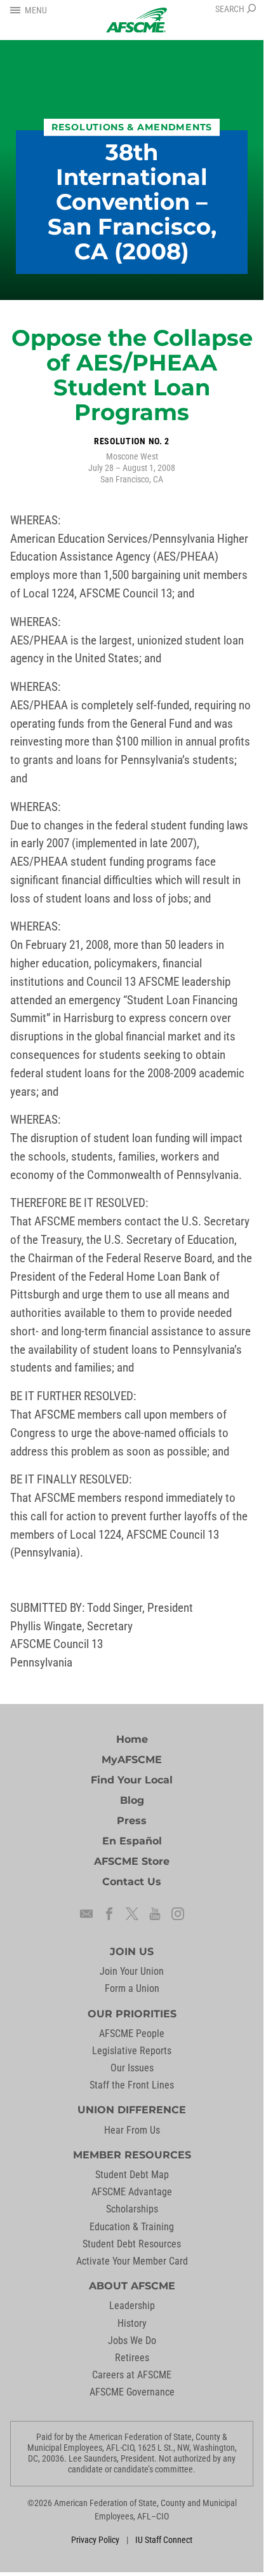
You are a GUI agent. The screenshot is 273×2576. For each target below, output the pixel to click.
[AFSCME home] (136, 20)
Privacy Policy (95, 2540)
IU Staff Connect (164, 2540)
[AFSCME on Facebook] (109, 1914)
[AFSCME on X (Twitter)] (132, 1914)
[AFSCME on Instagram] (178, 1914)
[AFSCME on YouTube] (155, 1914)
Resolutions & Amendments (132, 127)
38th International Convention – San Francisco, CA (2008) (132, 201)
